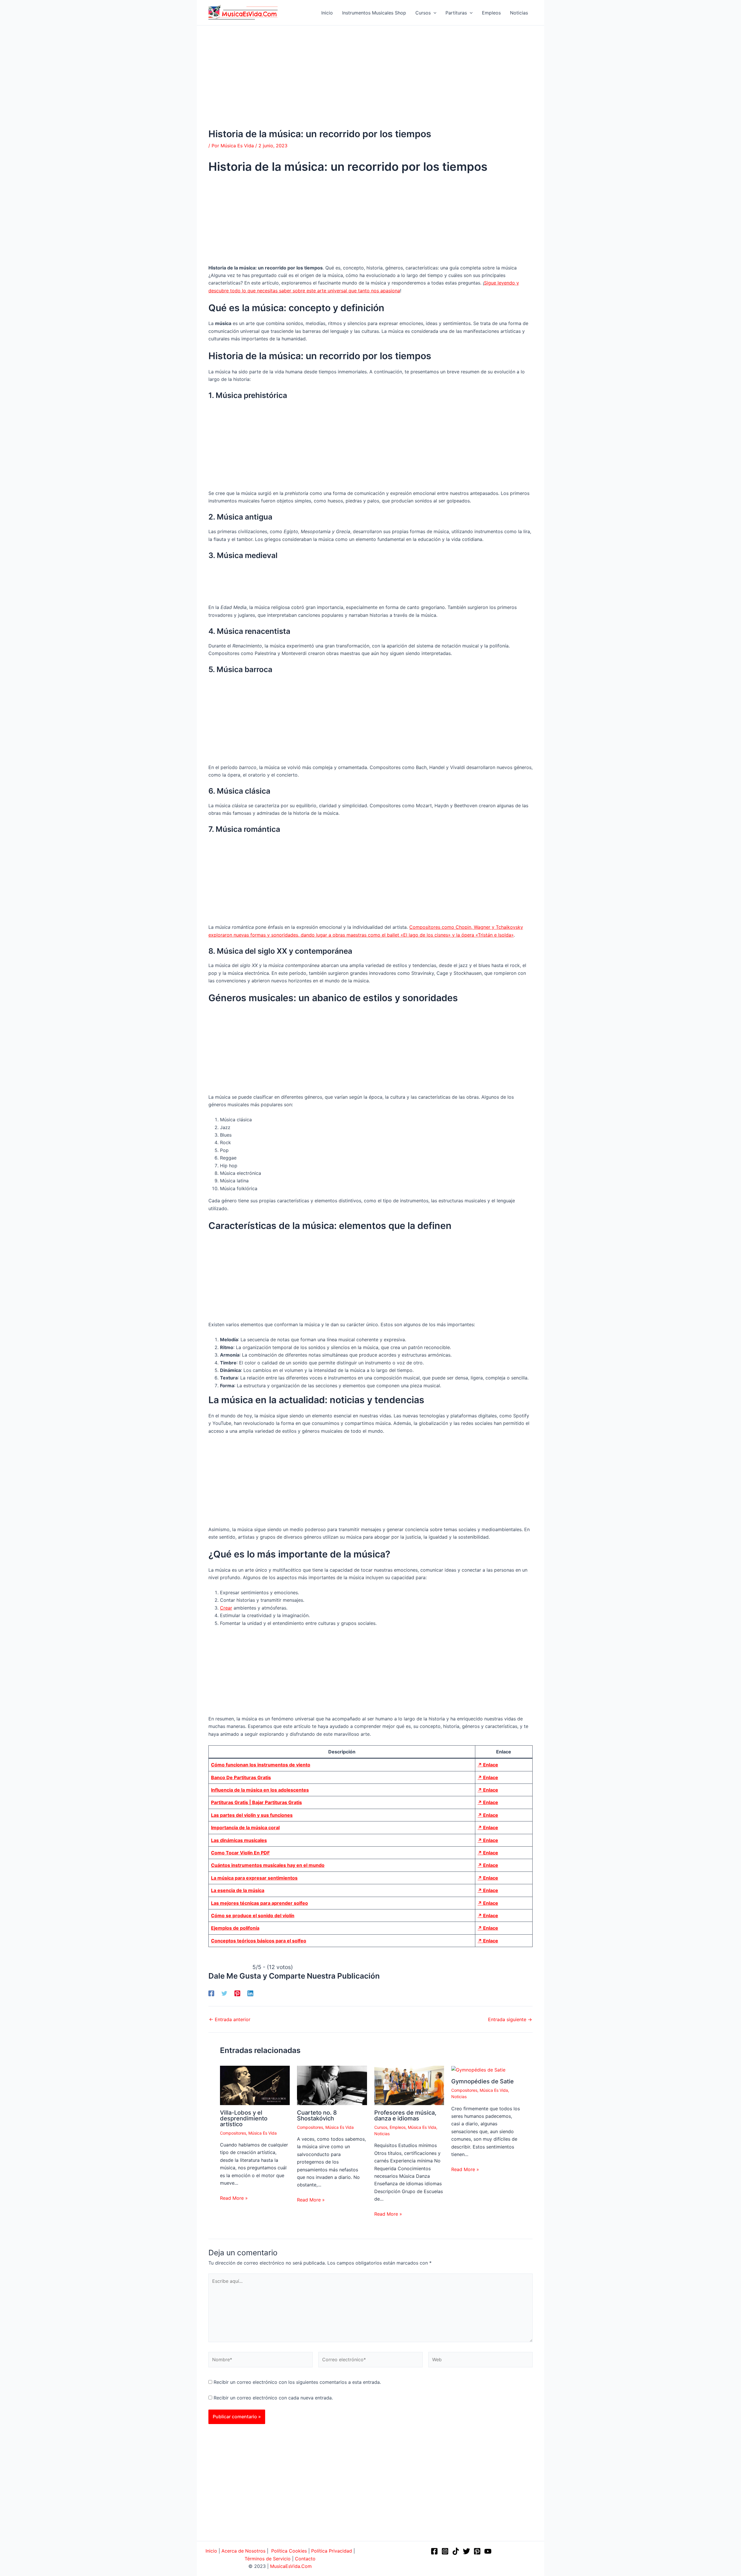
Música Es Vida (263, 2133)
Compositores (233, 2133)
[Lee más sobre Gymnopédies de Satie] (478, 2069)
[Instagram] (445, 2551)
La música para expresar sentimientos (254, 1878)
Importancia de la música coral (245, 1828)
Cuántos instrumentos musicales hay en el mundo (268, 1865)
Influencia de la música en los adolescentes (260, 1790)
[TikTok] (456, 2551)
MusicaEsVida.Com (291, 2566)
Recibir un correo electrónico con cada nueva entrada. (273, 2398)
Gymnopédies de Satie (483, 2081)
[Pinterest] (237, 1993)
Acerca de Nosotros (243, 2551)
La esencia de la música (238, 1890)
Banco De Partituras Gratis (241, 1777)
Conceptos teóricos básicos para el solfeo (259, 1941)
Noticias (382, 2134)
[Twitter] (224, 1993)
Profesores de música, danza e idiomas (405, 2116)
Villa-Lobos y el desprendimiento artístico (244, 2118)
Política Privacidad (332, 2551)
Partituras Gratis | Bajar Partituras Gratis (256, 1802)
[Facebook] (211, 1993)
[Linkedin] (250, 1993)
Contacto (305, 2559)
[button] (434, 13)
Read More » (234, 2198)
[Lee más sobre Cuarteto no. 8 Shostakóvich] (332, 2085)
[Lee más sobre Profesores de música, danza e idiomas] (409, 2085)
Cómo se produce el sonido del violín (253, 1916)
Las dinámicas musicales (239, 1840)
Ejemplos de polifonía (235, 1928)
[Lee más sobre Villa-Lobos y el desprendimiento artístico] (255, 2085)
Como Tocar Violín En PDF (240, 1853)
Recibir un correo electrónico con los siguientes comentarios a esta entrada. (297, 2382)
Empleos (398, 2127)
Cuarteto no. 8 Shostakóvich (317, 2116)
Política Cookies (289, 2551)
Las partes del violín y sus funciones (252, 1815)
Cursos (381, 2127)
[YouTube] (488, 2551)
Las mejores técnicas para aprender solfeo (259, 1903)
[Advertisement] (370, 86)
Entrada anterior (230, 2019)
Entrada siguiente (510, 2019)
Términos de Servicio (268, 2559)
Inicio (211, 2551)
